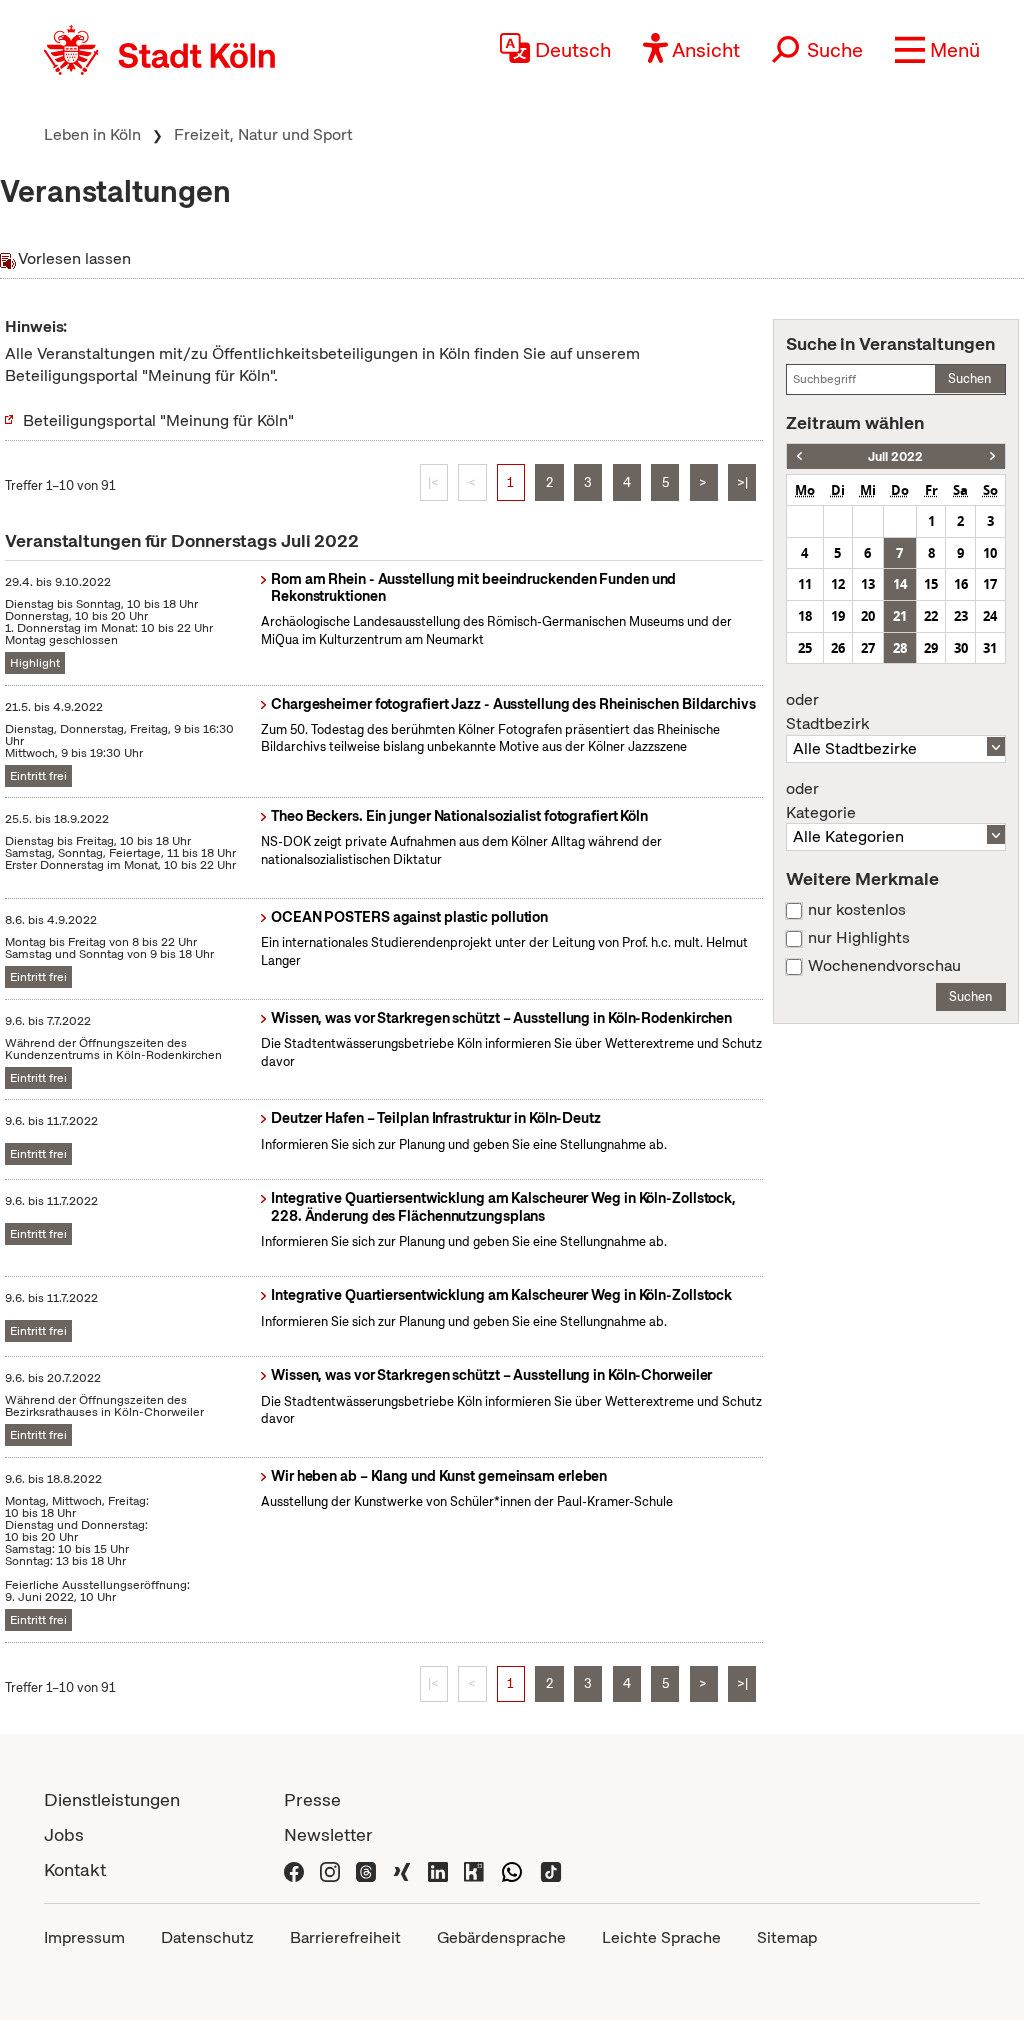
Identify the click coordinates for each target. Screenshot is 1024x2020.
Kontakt (75, 1869)
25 (805, 648)
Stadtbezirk (827, 712)
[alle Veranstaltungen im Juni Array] (799, 456)
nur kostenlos (857, 910)
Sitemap (787, 1937)
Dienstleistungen (112, 1799)
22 (931, 616)
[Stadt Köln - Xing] (402, 1869)
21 (900, 616)
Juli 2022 (895, 456)
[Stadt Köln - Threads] (366, 1869)
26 (838, 648)
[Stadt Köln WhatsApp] (512, 1869)
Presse (312, 1799)
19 (838, 616)
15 (931, 584)
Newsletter (328, 1834)
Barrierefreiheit (345, 1937)
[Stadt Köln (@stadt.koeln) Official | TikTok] (551, 1869)
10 (990, 553)
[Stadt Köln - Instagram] (330, 1869)
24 (990, 616)
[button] (937, 50)
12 (838, 584)
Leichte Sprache (661, 1937)
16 (961, 584)
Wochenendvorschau (884, 966)
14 (900, 584)
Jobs (64, 1834)
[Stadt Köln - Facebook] (294, 1869)
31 (990, 648)
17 (990, 584)
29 (931, 648)
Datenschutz (207, 1937)
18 (805, 616)
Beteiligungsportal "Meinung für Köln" (158, 420)
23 (961, 616)
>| (742, 482)
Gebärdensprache (501, 1937)
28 (900, 648)
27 (868, 648)
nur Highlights (859, 938)
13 (868, 584)
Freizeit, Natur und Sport (263, 134)
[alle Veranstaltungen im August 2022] (992, 456)
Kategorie (821, 801)
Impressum (84, 1937)
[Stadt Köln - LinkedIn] (438, 1869)
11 (805, 584)
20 (868, 616)
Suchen (969, 378)
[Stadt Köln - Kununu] (474, 1869)
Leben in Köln (92, 134)
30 (961, 648)
